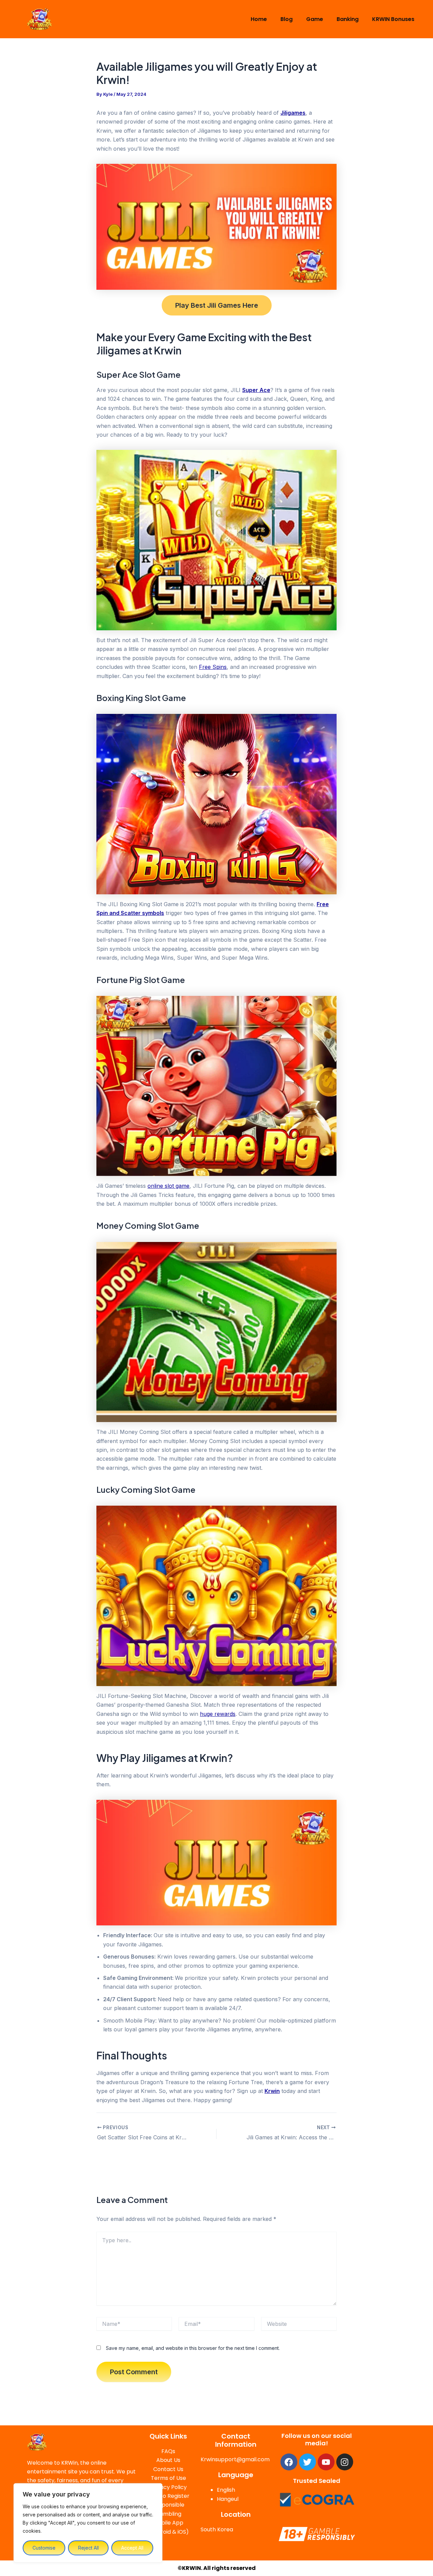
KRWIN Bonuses (393, 19)
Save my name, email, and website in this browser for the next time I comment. (193, 2348)
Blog (287, 19)
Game (315, 19)
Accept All (132, 2548)
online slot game (168, 1186)
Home (259, 19)
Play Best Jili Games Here (217, 305)
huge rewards (218, 1714)
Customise (44, 2548)
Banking (348, 19)
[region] (88, 2523)
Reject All (88, 2548)
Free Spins (213, 667)
